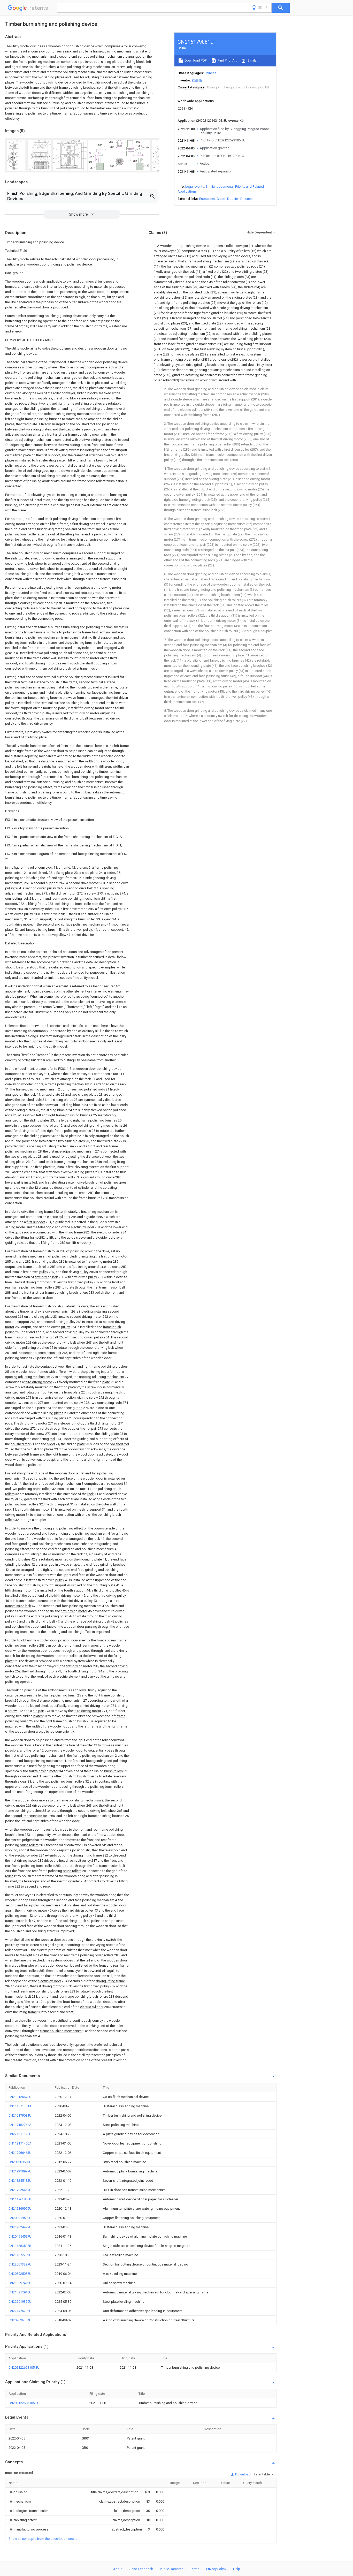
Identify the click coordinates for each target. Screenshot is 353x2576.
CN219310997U (20, 2171)
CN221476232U (20, 2311)
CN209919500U (20, 2218)
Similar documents (220, 187)
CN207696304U (20, 2320)
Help (237, 2569)
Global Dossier (228, 199)
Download (243, 2474)
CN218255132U (20, 2181)
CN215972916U (20, 2292)
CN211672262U (20, 2255)
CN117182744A (20, 2125)
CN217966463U (20, 2153)
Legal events (195, 187)
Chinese (210, 73)
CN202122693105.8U (24, 2367)
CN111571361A (20, 2106)
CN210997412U (20, 2283)
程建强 (197, 80)
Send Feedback (141, 2569)
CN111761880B (20, 2199)
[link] (18, 2492)
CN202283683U (20, 2162)
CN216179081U (20, 2115)
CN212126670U (20, 2097)
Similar (252, 60)
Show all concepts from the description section (44, 2539)
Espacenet (207, 199)
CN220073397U (20, 2264)
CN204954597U (20, 2236)
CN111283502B (20, 2246)
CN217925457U (20, 2190)
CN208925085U (20, 2274)
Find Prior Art (227, 60)
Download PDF (195, 60)
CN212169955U (20, 2208)
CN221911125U (20, 2134)
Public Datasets (172, 2569)
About (118, 2569)
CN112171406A (20, 2143)
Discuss (246, 199)
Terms (195, 2569)
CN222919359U (20, 2302)
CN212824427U (20, 2227)
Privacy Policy (216, 2569)
